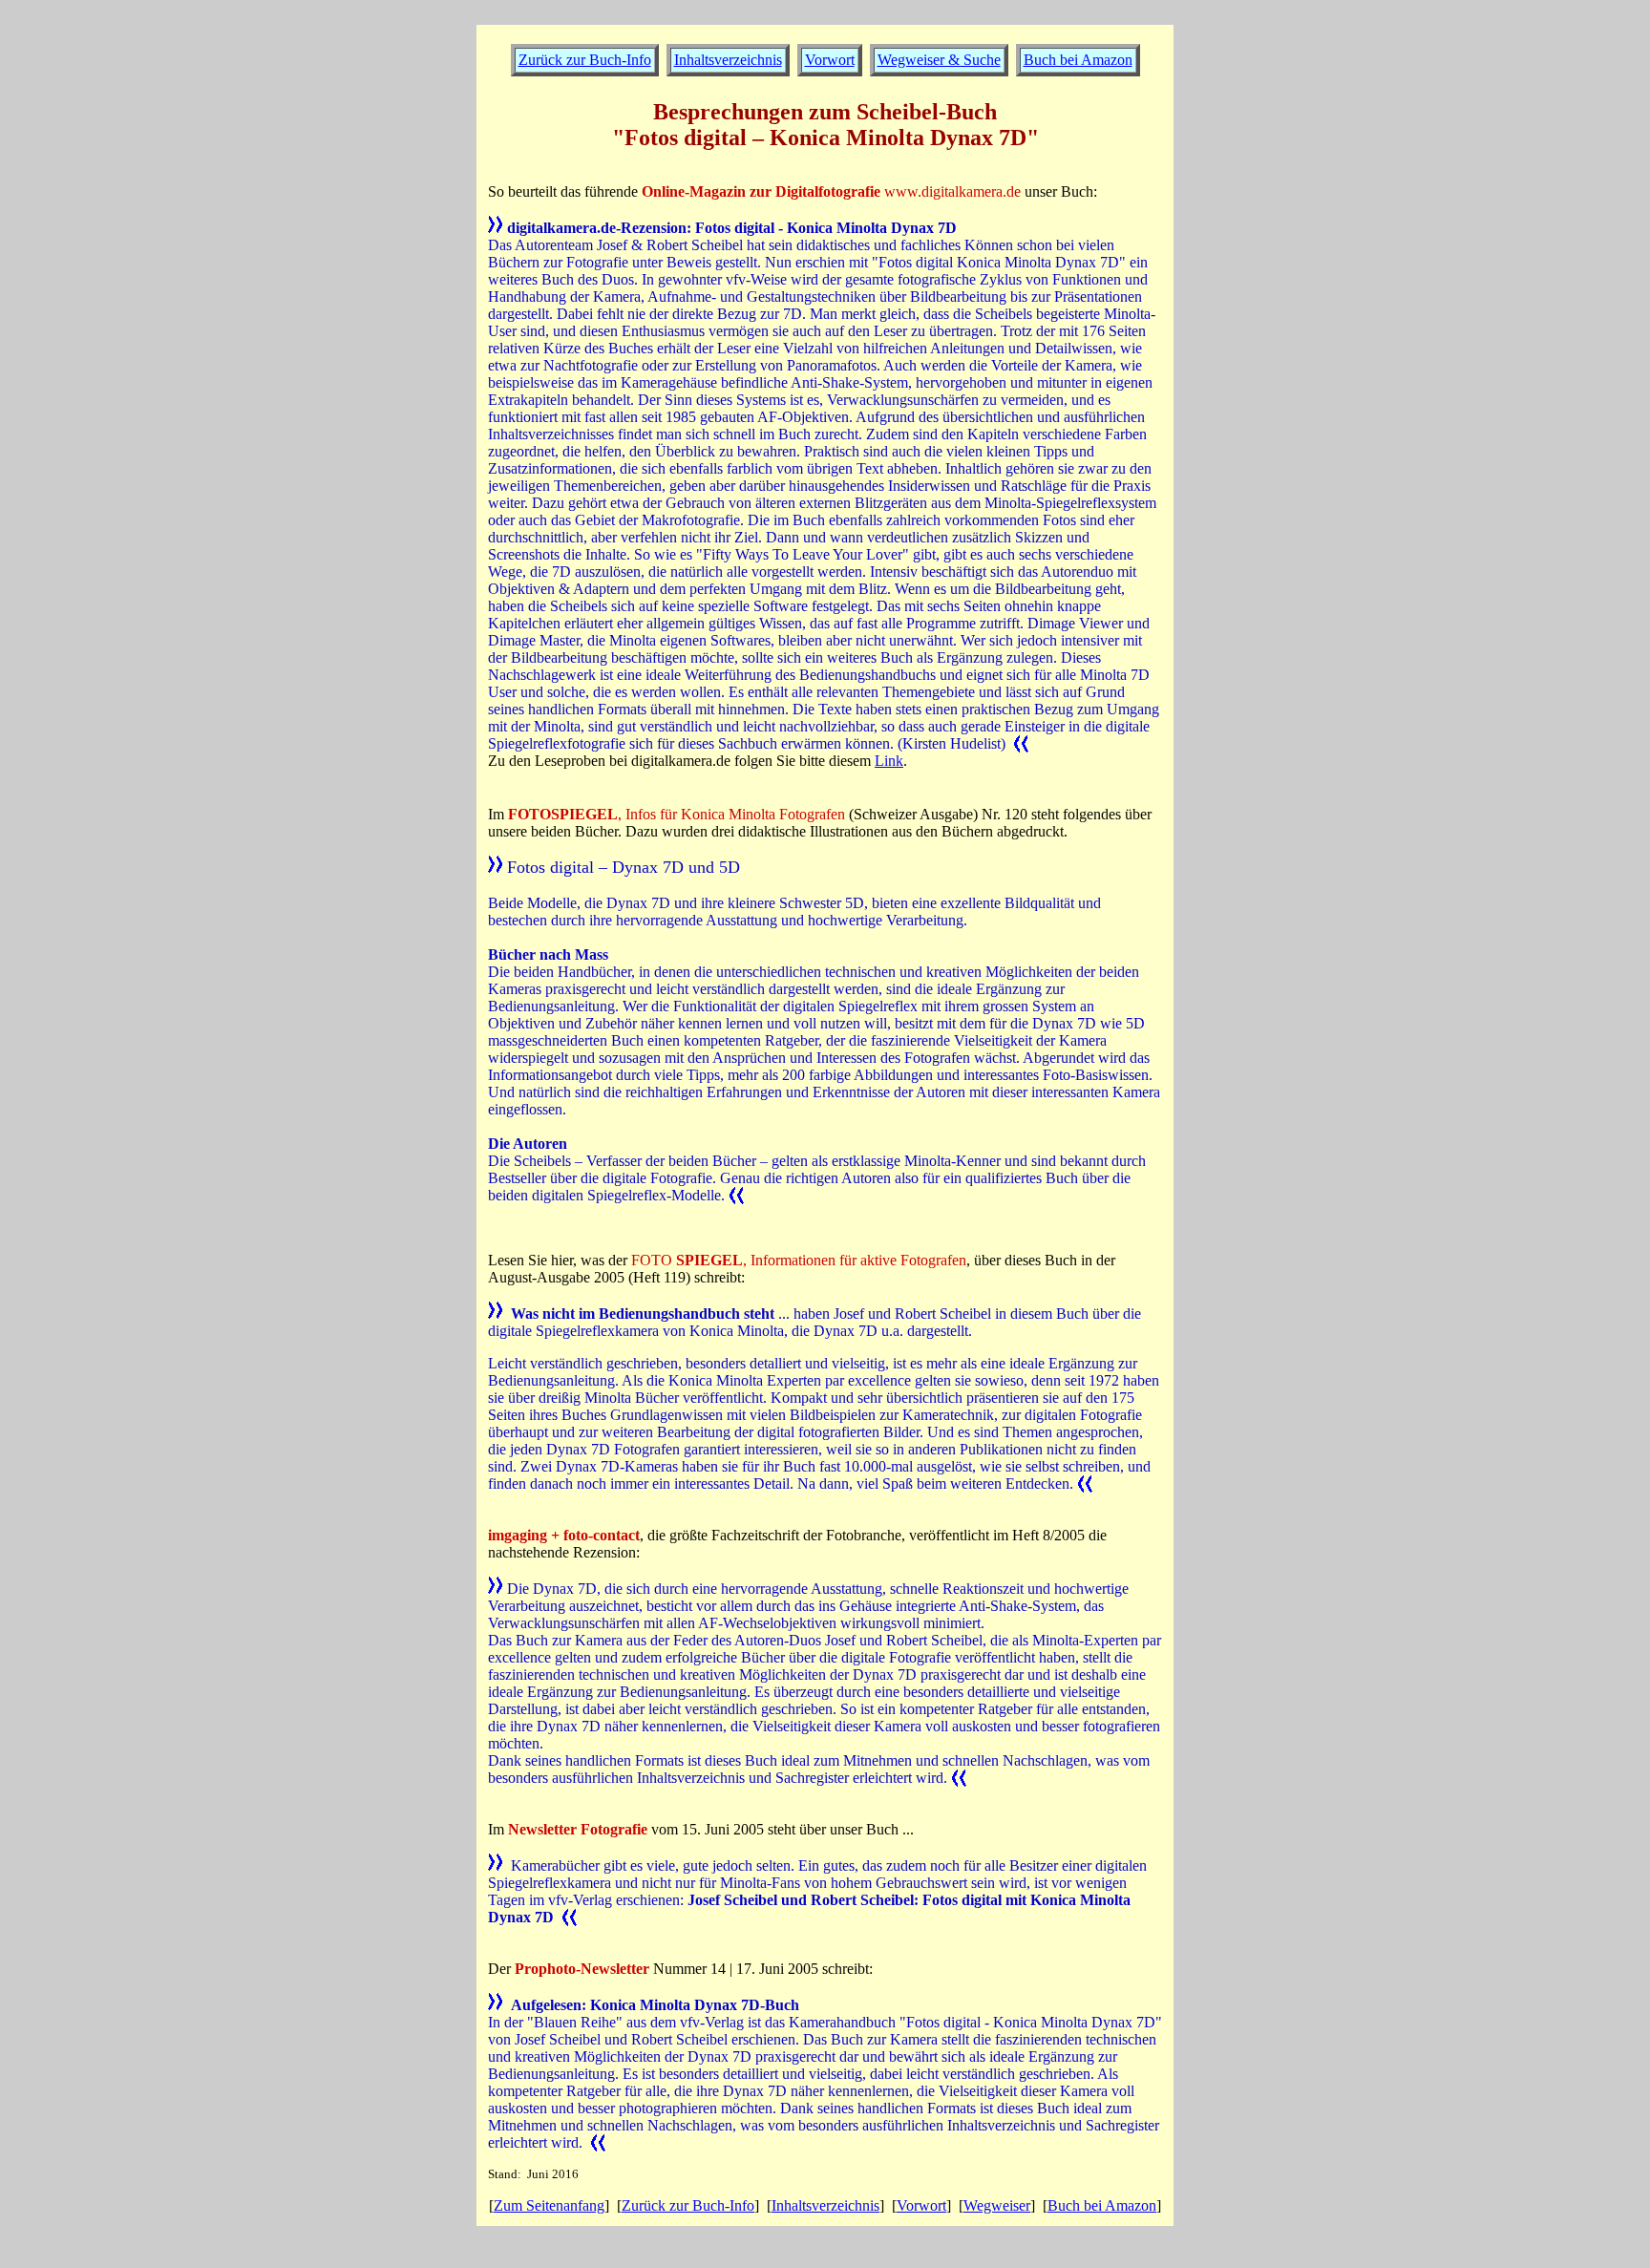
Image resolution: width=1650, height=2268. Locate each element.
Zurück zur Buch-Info (688, 2205)
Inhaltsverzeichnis (728, 60)
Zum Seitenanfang (549, 2205)
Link (889, 761)
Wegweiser (997, 2205)
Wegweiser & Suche (939, 60)
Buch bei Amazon (1078, 60)
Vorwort (921, 2205)
